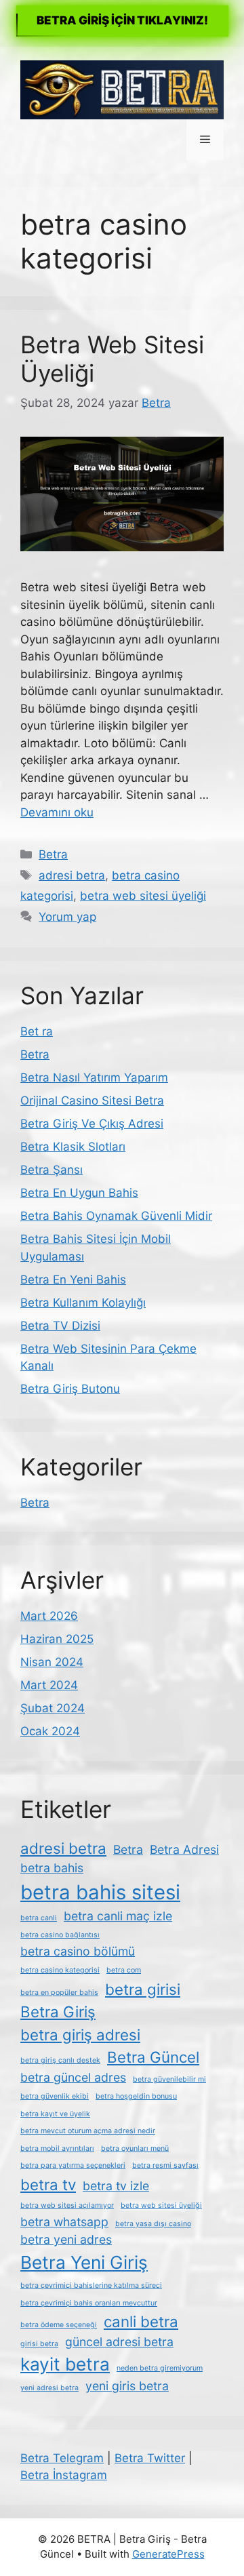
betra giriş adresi (80, 2035)
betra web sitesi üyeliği (143, 896)
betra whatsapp (64, 2222)
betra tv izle (116, 2186)
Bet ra (37, 1031)
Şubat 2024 (53, 1708)
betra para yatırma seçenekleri (73, 2165)
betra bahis (52, 1868)
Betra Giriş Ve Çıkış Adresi (92, 1124)
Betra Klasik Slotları (73, 1147)
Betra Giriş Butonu (70, 1389)
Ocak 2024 (50, 1731)
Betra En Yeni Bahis (73, 1280)
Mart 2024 (49, 1685)
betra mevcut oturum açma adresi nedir (88, 2131)
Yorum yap (67, 917)
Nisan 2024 (52, 1662)
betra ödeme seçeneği (59, 2325)
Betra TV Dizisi (60, 1326)
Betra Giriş (58, 2012)
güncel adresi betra (119, 2342)
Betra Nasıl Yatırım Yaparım (94, 1077)
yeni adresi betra (49, 2388)
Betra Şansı (52, 1170)
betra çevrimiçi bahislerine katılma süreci (91, 2285)
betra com (124, 1970)
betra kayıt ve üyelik (55, 2114)
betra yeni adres (66, 2239)
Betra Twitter (150, 2458)
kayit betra (65, 2364)
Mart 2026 (49, 1616)
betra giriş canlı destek (60, 2060)
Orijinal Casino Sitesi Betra (92, 1101)
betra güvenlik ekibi (55, 2096)
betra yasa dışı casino (153, 2224)
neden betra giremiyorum (160, 2368)
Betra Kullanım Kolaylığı (83, 1303)
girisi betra (39, 2344)
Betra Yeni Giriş (84, 2262)
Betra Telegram (62, 2458)
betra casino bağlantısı (60, 1935)
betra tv (48, 2184)
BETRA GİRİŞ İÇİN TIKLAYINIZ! (122, 20)
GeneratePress (168, 2554)
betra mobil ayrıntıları (57, 2148)
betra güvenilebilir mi (169, 2079)
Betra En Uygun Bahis (79, 1193)
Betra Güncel (153, 2057)
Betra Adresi (184, 1849)
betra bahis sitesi (100, 1892)
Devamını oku (57, 812)
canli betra (141, 2321)
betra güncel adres (73, 2077)
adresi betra (72, 875)
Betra (53, 854)
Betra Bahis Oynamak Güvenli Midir (116, 1216)
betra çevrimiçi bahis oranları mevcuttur (89, 2303)
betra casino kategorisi (60, 1970)
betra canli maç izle (118, 1916)
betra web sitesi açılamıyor (67, 2205)
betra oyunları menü (135, 2148)
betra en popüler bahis (59, 1993)
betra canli (39, 1918)
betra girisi (143, 1989)
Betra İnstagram (64, 2475)
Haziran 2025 (57, 1639)
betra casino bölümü (78, 1951)
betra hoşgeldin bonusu (136, 2096)
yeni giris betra (127, 2386)
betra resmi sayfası (165, 2165)
